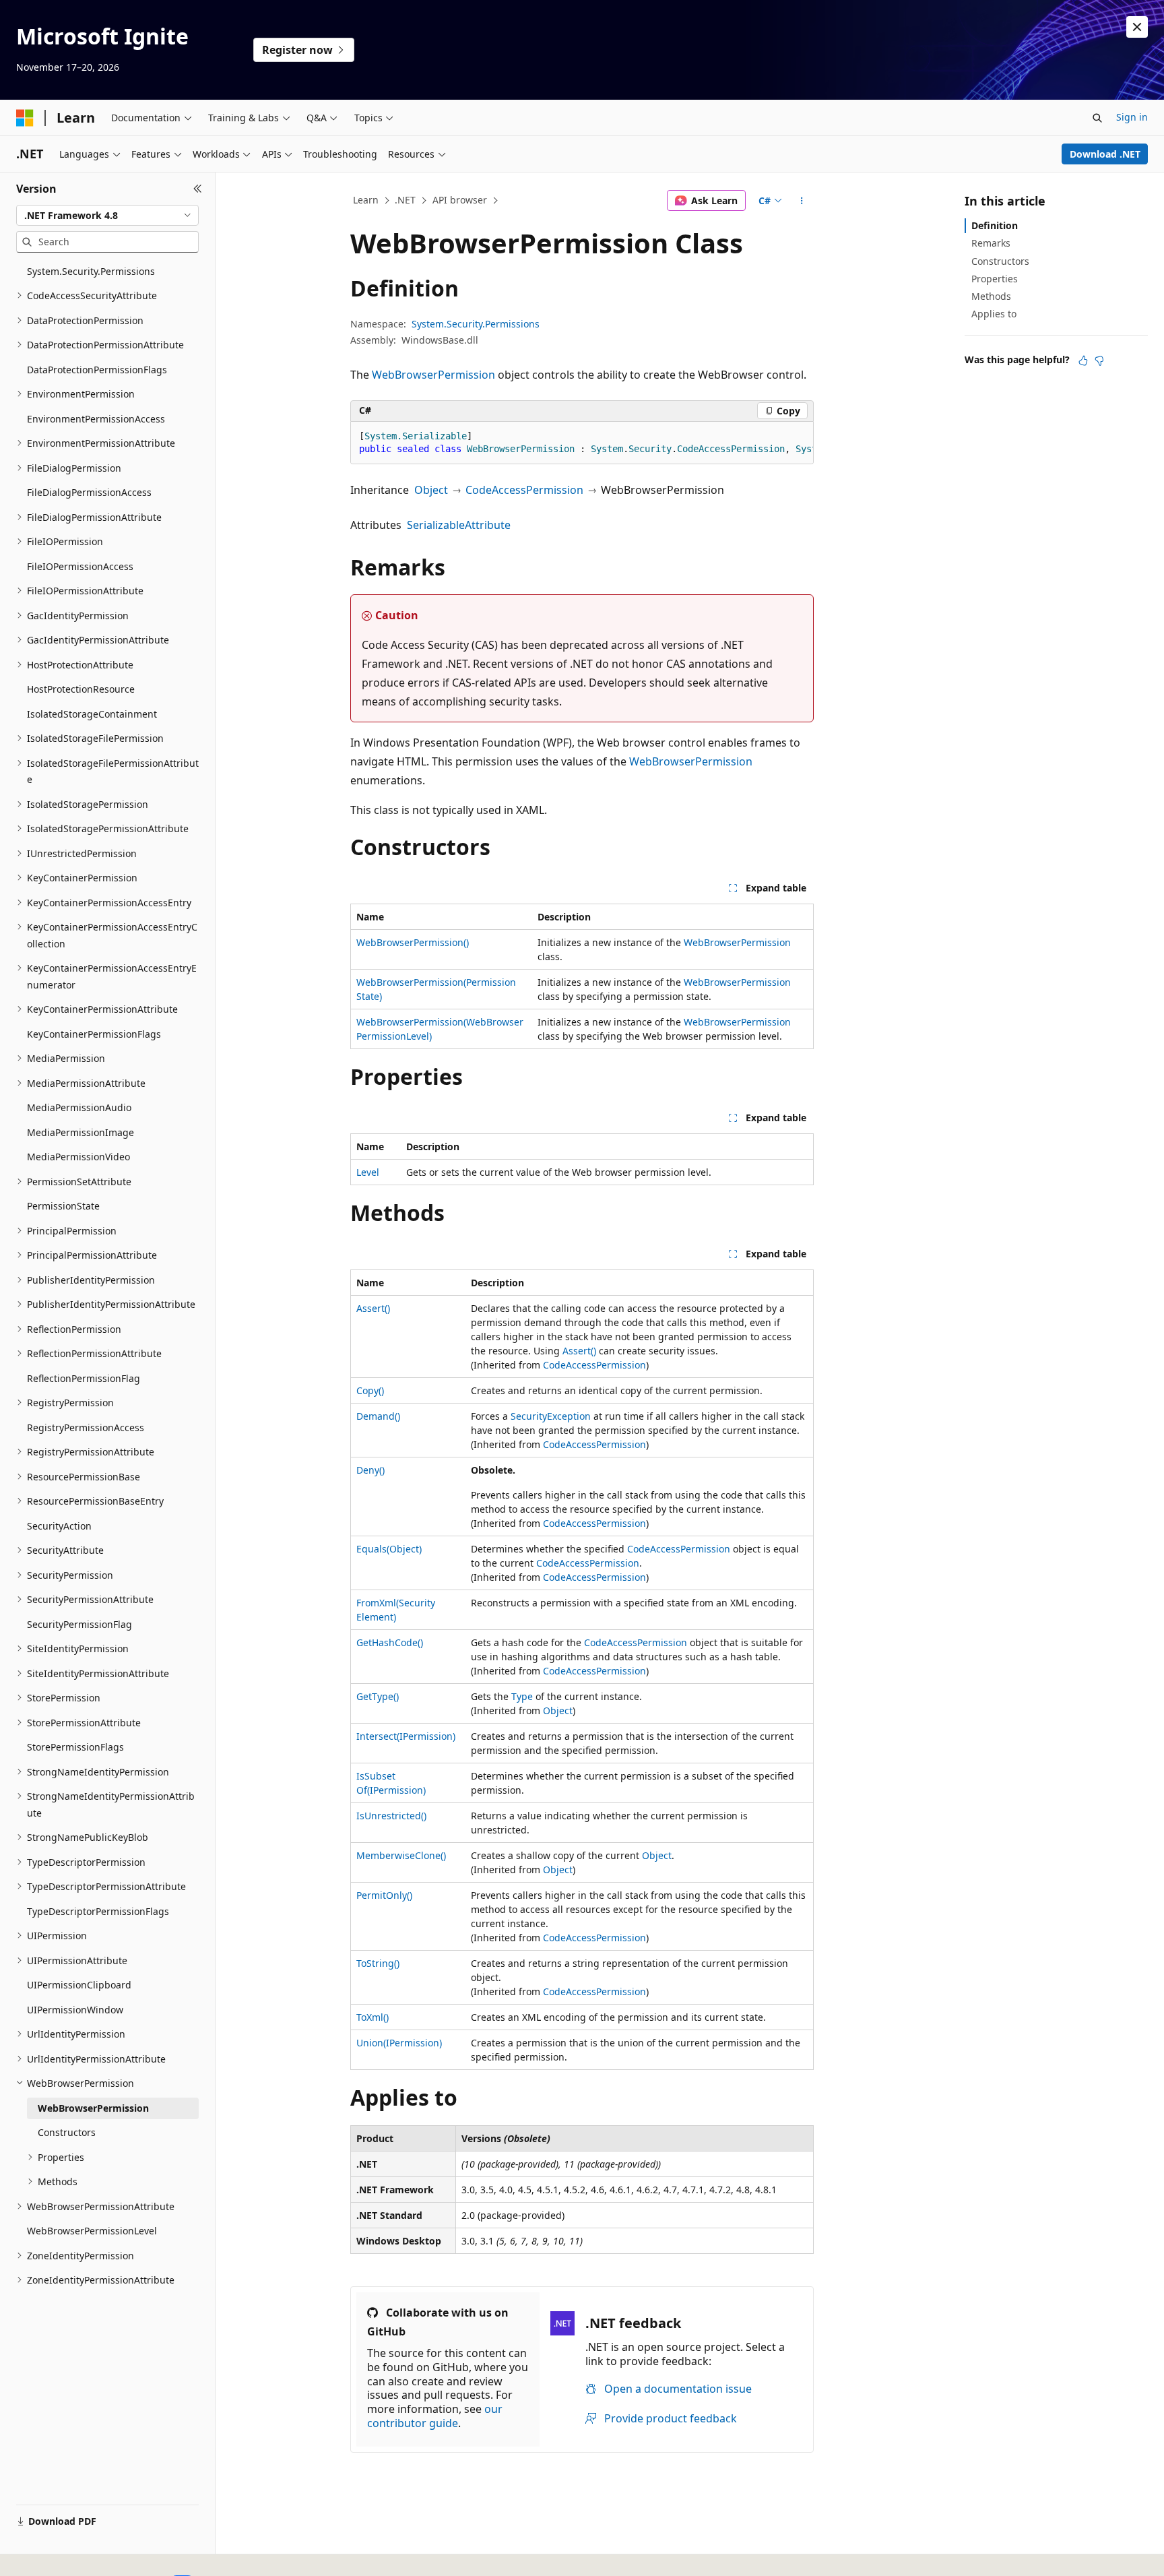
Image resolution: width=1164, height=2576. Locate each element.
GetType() (378, 1696)
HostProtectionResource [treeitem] (81, 689)
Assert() (373, 1308)
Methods (991, 296)
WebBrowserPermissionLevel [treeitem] (92, 2231)
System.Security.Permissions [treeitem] (91, 271)
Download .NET (1105, 154)
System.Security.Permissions (476, 324)
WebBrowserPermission (433, 375)
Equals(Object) (389, 1549)
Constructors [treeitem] (67, 2132)
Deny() (370, 1470)
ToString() (378, 1963)
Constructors (1000, 261)
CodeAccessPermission (524, 490)
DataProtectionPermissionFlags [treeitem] (97, 370)
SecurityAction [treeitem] (59, 1526)
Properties (995, 279)
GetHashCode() (390, 1642)
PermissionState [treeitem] (63, 1206)
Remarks (991, 243)
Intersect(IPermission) (406, 1736)
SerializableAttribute (459, 525)
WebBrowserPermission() (413, 942)
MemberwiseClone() (401, 1855)
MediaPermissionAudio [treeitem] (79, 1107)
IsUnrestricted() (391, 1816)
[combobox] (107, 216)
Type (522, 1696)
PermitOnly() (384, 1895)
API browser (460, 200)
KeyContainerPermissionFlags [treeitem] (94, 1034)
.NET (405, 200)
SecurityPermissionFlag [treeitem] (79, 1624)
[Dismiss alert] (1137, 27)
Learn (366, 200)
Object (431, 490)
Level (368, 1172)
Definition (995, 225)
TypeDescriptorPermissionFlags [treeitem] (98, 1911)
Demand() (378, 1416)
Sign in (1132, 117)
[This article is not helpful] (1099, 360)
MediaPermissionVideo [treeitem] (78, 1157)
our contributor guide (435, 2416)
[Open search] (1097, 118)
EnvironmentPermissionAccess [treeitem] (96, 419)
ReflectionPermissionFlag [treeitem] (84, 1378)
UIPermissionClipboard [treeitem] (79, 1985)
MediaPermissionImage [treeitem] (80, 1132)
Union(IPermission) (399, 2043)
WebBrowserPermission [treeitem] (93, 2108)
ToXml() (373, 2017)
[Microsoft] (25, 118)
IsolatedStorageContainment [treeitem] (92, 714)
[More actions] (802, 201)
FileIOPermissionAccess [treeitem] (80, 566)
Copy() (370, 1390)
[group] (582, 443)
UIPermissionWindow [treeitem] (75, 2010)
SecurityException (551, 1416)
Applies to (994, 314)
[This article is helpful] (1083, 360)
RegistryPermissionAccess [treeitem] (86, 1427)
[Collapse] (198, 189)
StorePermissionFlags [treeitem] (75, 1747)
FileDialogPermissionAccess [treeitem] (89, 492)
